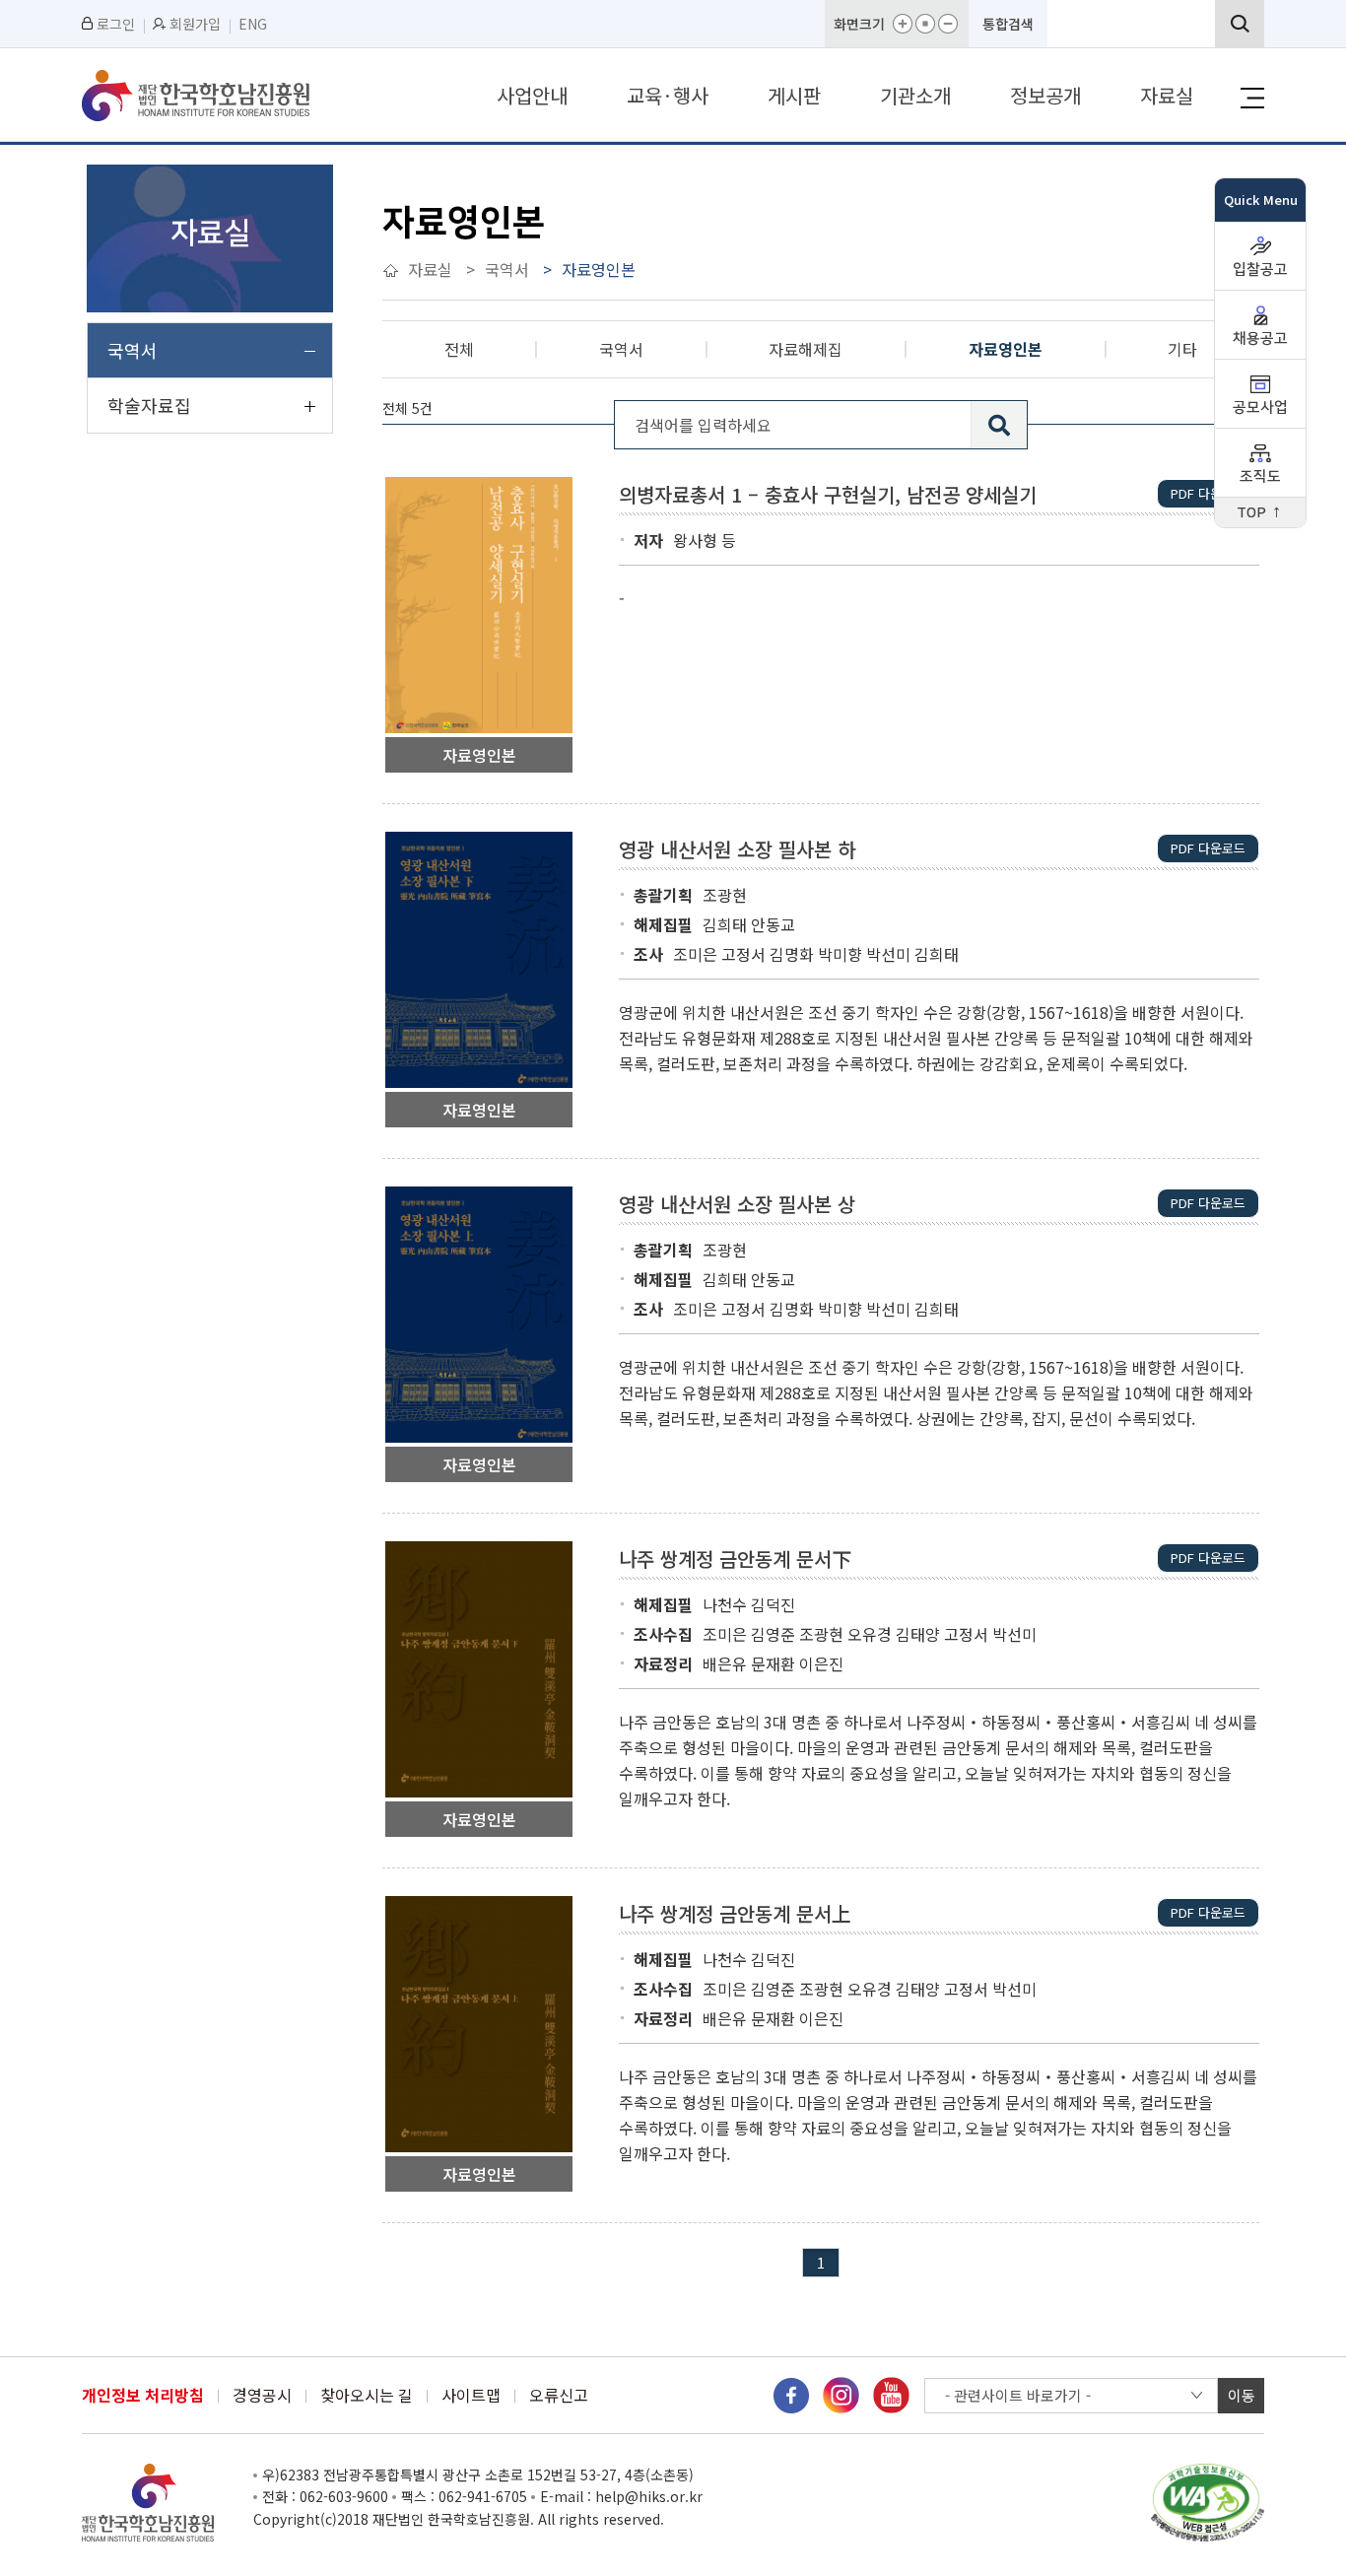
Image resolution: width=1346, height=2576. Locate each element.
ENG (253, 24)
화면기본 (925, 24)
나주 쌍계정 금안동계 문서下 (735, 1559)
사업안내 (532, 95)
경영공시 (262, 2395)
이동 (1242, 2395)
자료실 (1167, 95)
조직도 (1260, 476)
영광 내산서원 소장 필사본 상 (737, 1204)
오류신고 (559, 2395)
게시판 (794, 95)
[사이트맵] (1252, 98)
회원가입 (195, 24)
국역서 (133, 350)
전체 (459, 349)
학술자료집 (149, 405)
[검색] (999, 425)
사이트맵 (471, 2395)
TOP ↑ (1260, 513)
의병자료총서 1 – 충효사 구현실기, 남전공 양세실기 (828, 495)
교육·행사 (668, 95)
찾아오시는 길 (367, 2395)
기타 (1182, 349)
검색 (1240, 24)
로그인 (116, 24)
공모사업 (1260, 407)
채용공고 (1260, 339)
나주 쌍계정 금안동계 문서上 (735, 1914)
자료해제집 (806, 349)
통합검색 (1008, 24)
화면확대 (903, 24)
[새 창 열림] (791, 2393)
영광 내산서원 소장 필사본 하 (737, 849)
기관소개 (915, 95)
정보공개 (1045, 95)
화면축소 (948, 24)
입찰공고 (1260, 270)
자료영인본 (1006, 349)
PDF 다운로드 (1208, 493)
